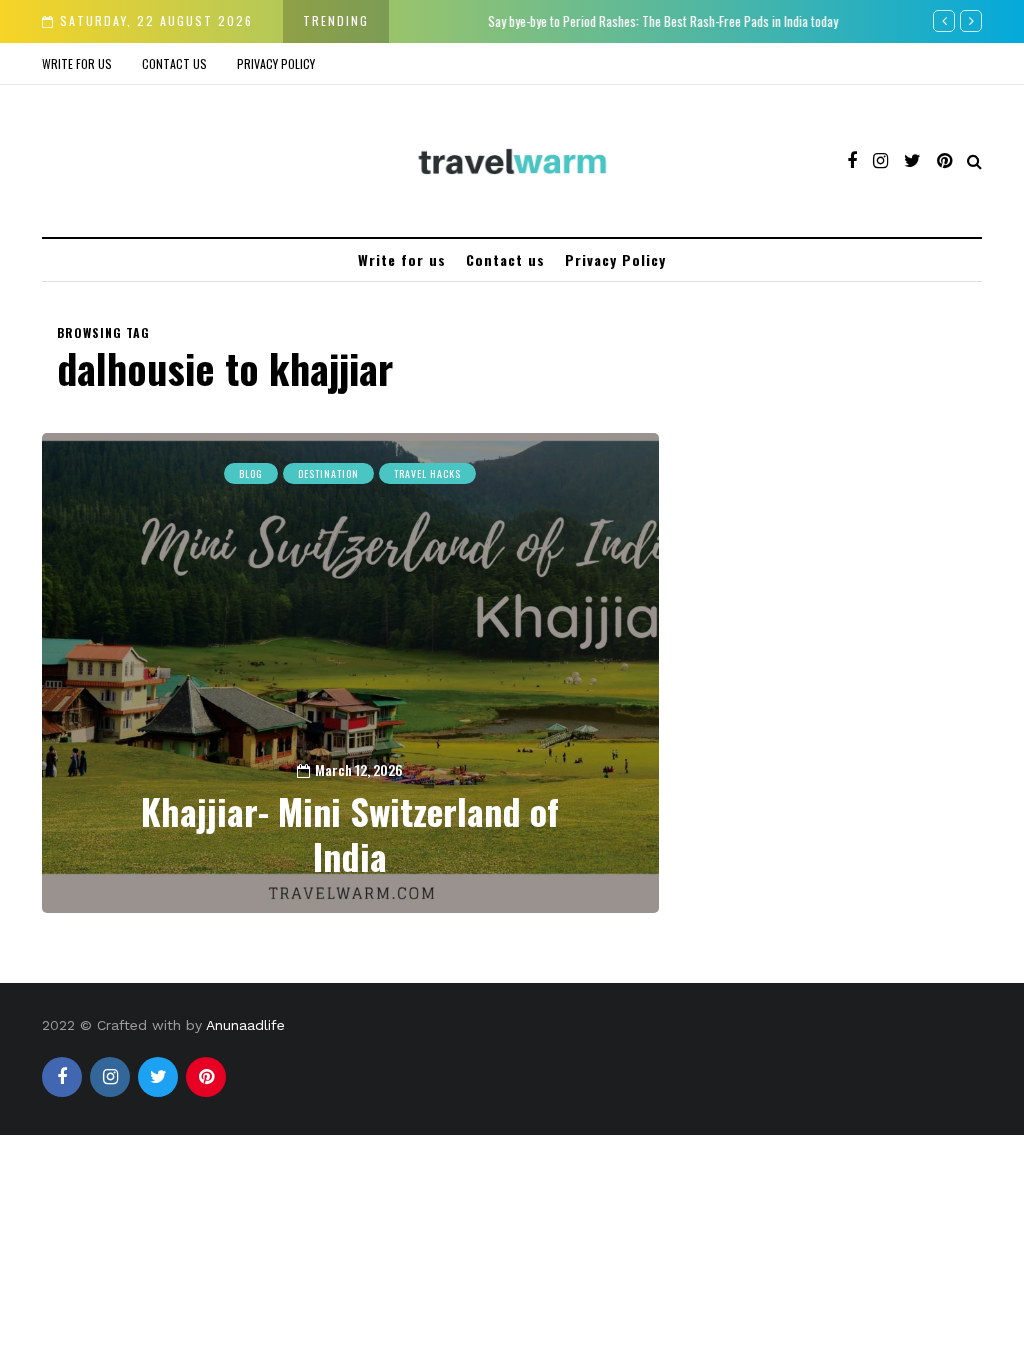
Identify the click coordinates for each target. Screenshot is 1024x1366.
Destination (328, 473)
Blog (251, 473)
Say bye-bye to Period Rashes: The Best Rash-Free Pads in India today (594, 21)
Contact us (174, 63)
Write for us (77, 63)
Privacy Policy (276, 63)
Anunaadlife (245, 1025)
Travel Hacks (427, 473)
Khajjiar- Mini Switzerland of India (350, 833)
